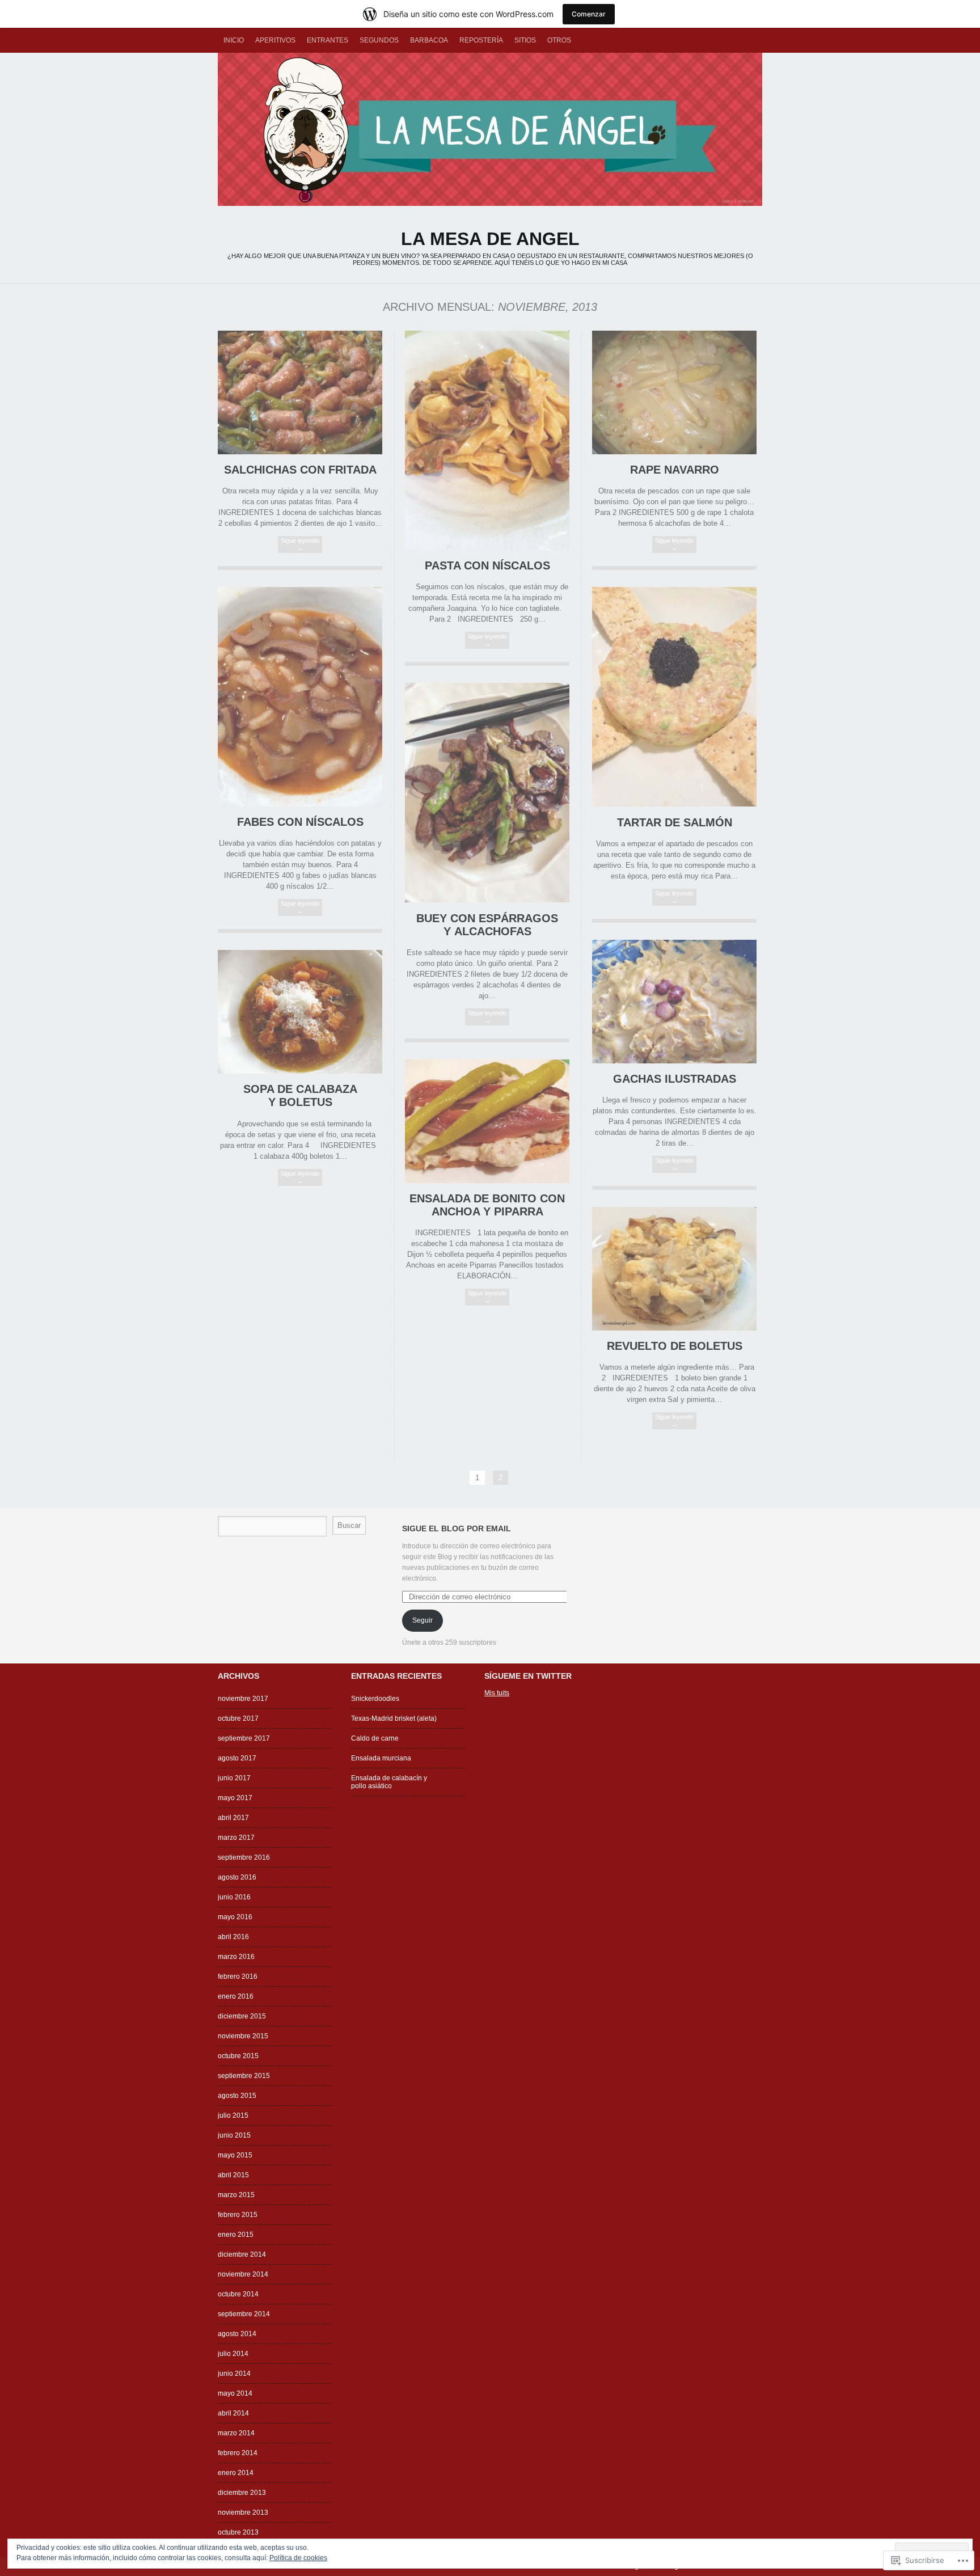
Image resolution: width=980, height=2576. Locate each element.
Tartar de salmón (675, 822)
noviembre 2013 (243, 2512)
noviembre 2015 (243, 2036)
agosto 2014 (237, 2334)
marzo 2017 (236, 1838)
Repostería (481, 40)
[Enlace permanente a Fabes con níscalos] (300, 804)
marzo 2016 (236, 1957)
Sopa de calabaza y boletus (300, 1095)
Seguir (423, 1620)
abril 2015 (233, 2175)
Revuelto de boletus (675, 1346)
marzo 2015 (236, 2195)
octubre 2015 (238, 2056)
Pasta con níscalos (487, 565)
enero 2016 (236, 1996)
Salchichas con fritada (300, 470)
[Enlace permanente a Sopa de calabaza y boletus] (300, 1071)
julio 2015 (233, 2115)
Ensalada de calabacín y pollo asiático (389, 1782)
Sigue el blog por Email (457, 1528)
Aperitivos (275, 40)
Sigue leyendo (300, 544)
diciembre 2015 (242, 2016)
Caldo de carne (375, 1738)
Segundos (379, 40)
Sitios (525, 40)
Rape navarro (675, 470)
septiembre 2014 (244, 2314)
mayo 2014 (235, 2393)
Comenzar (589, 14)
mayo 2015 (235, 2155)
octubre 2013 (238, 2532)
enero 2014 (236, 2473)
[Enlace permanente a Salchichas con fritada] (300, 452)
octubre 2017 (238, 1718)
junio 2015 (234, 2135)
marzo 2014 (236, 2433)
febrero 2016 (238, 1977)
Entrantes (328, 40)
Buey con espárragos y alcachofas (487, 925)
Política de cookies (298, 2558)
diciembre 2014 (242, 2254)
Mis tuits (497, 1693)
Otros (559, 40)
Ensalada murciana (381, 1758)
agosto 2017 (237, 1758)
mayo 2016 (235, 1917)
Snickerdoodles (375, 1699)
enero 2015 (236, 2235)
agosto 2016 (237, 1877)
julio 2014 (233, 2354)
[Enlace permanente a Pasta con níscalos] (487, 548)
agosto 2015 (237, 2096)
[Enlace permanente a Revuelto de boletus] (674, 1328)
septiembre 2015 (244, 2076)
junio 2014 (234, 2374)
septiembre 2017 (244, 1738)
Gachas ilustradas (675, 1079)
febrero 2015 (238, 2215)
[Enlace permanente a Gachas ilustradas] (674, 1061)
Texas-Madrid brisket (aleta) (394, 1718)
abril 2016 (233, 1937)
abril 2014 (233, 2413)
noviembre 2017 (243, 1699)
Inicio (234, 40)
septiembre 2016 (244, 1857)
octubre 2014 (238, 2294)
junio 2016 (234, 1897)
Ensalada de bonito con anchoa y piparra (487, 1205)
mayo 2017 (235, 1798)
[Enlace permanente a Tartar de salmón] (674, 804)
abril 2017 (233, 1818)
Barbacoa (429, 40)
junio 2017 (234, 1778)
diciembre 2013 (242, 2493)
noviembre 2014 (243, 2274)
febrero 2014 (238, 2453)
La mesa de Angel (490, 129)
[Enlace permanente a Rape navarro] (674, 452)
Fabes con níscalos (300, 822)
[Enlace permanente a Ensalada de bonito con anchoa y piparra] (487, 1181)
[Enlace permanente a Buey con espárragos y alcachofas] (487, 900)
